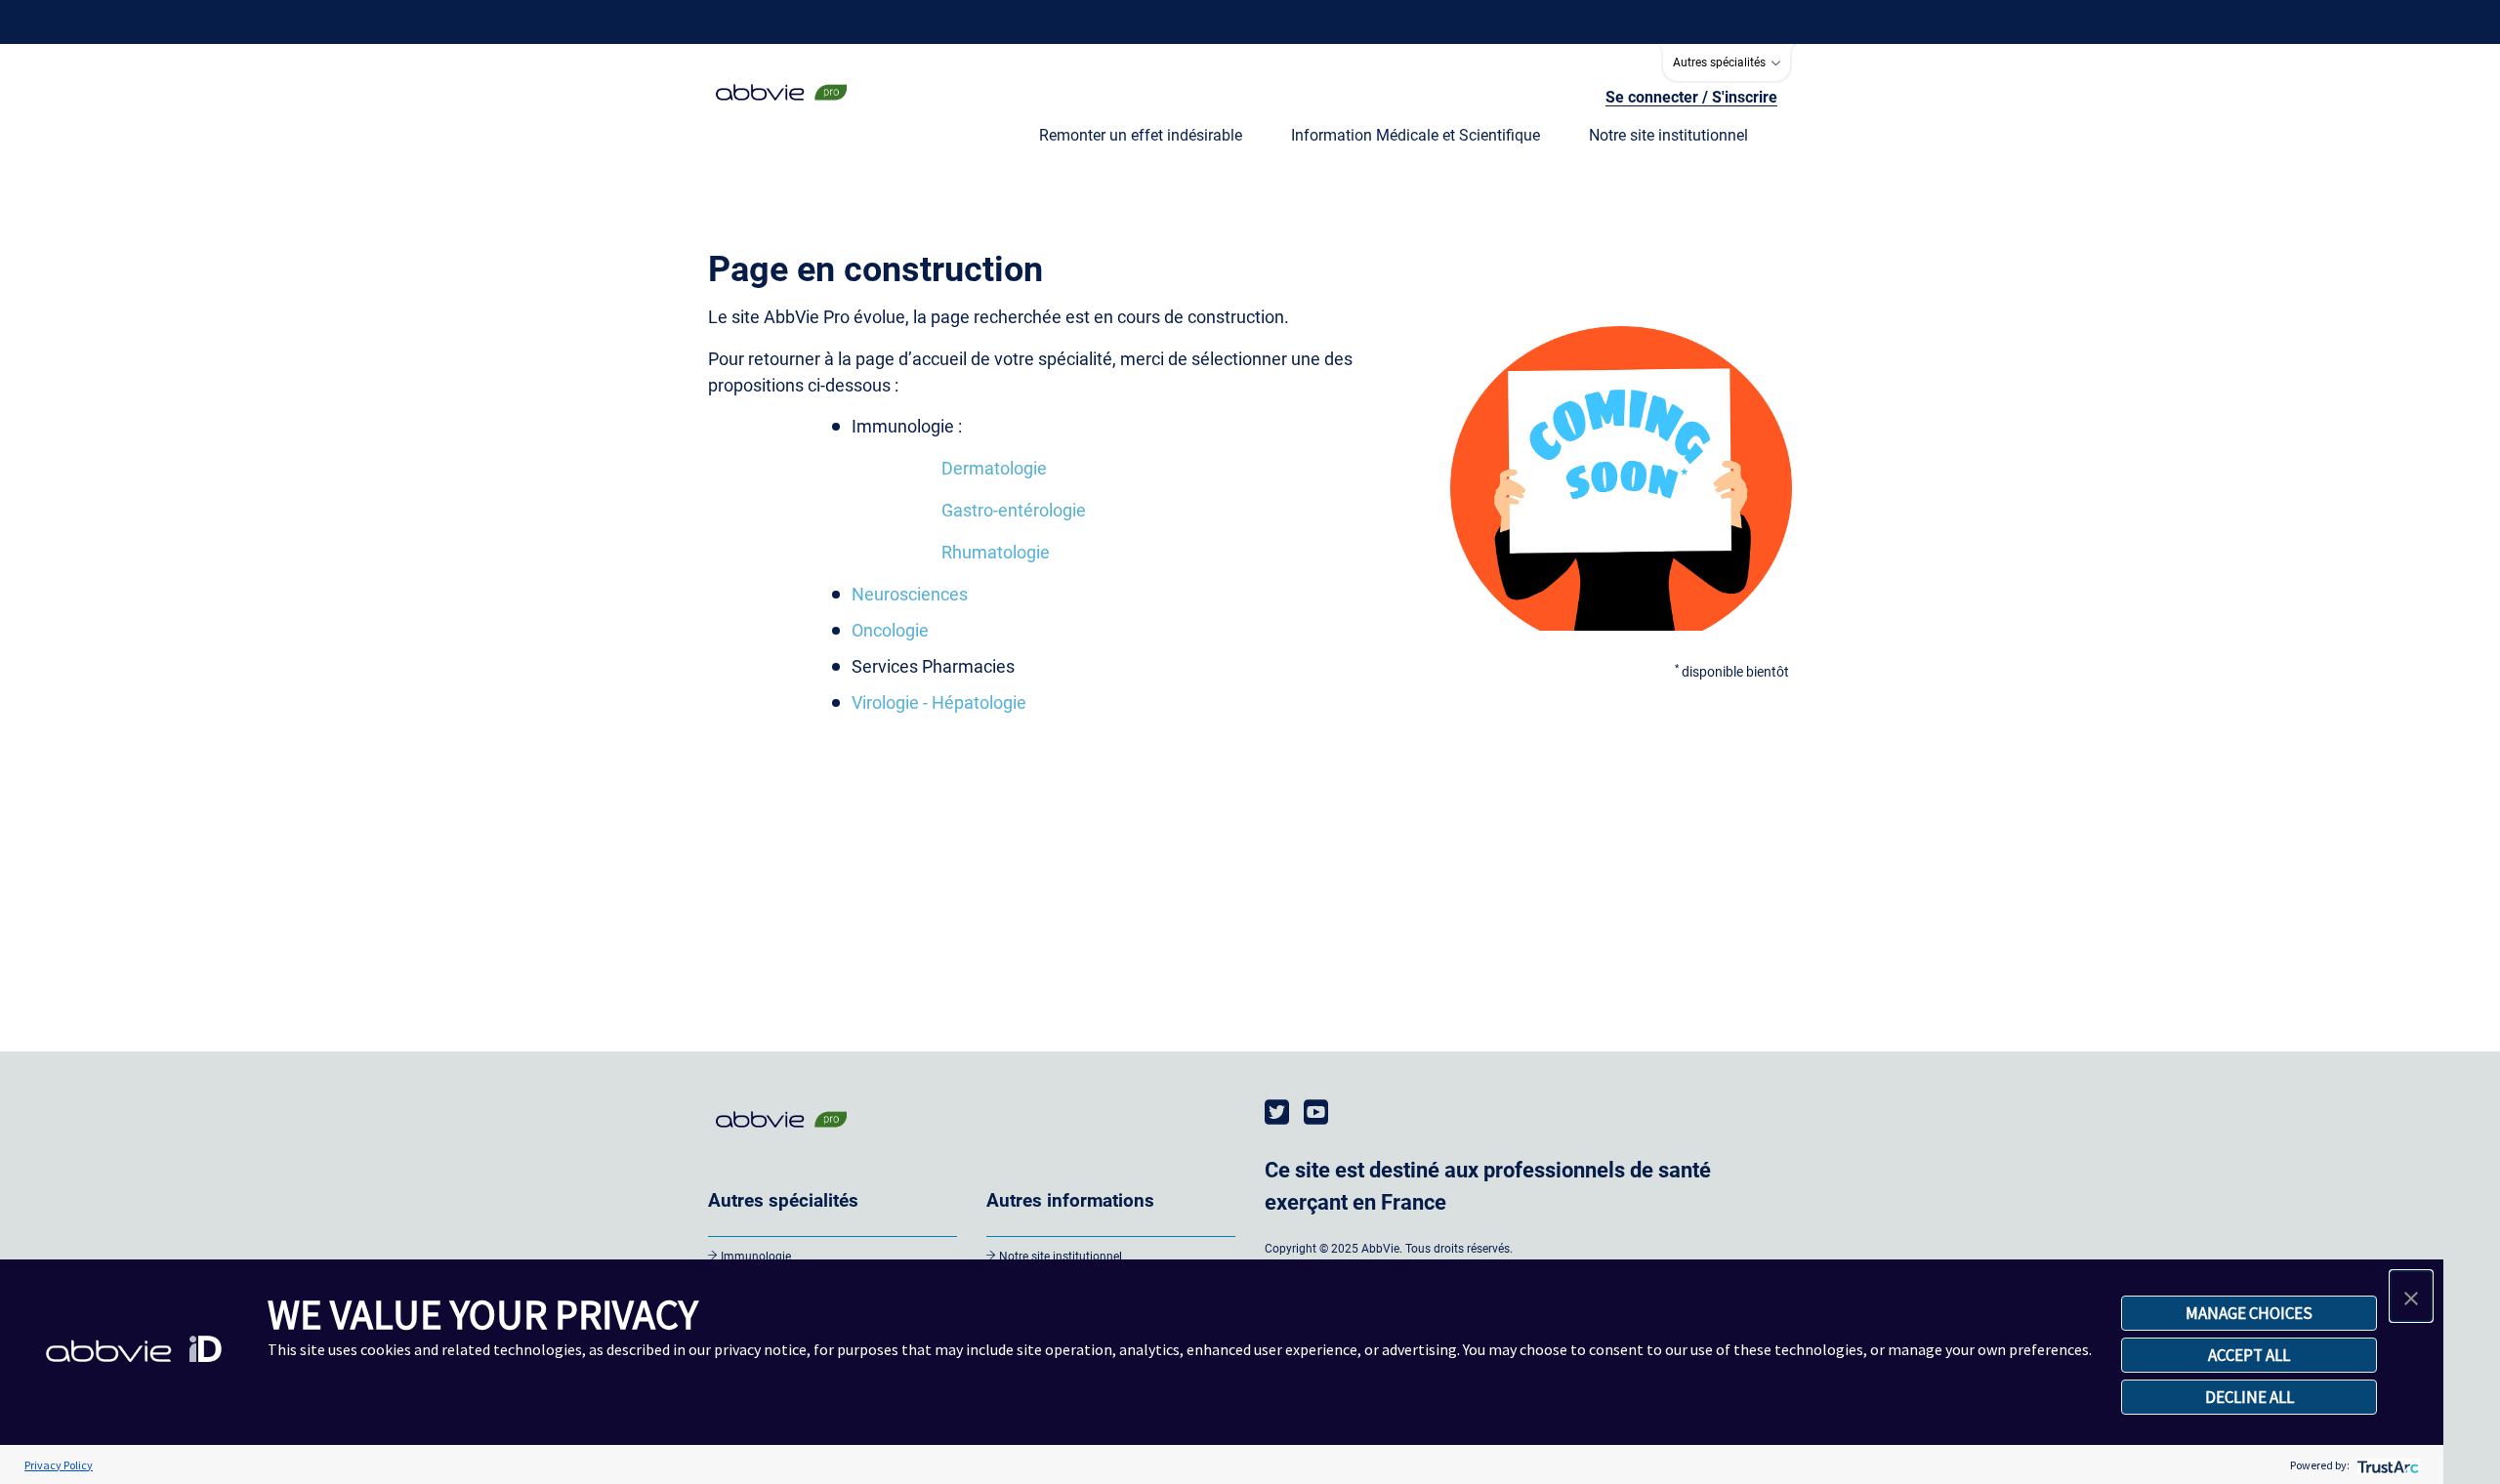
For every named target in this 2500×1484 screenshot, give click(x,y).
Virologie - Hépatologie (939, 702)
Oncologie (890, 630)
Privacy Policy (59, 1465)
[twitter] (1277, 1113)
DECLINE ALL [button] (2250, 1397)
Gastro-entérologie (1014, 510)
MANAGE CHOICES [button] (2249, 1313)
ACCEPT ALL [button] (2249, 1355)
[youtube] (1316, 1113)
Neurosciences (910, 594)
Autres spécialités (1721, 62)
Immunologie (756, 1257)
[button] (2411, 1296)
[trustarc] (2386, 1465)
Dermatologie (994, 468)
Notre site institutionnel (1061, 1257)
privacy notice (760, 1349)
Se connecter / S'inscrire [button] (1691, 97)
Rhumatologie (996, 552)
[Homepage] (781, 102)
